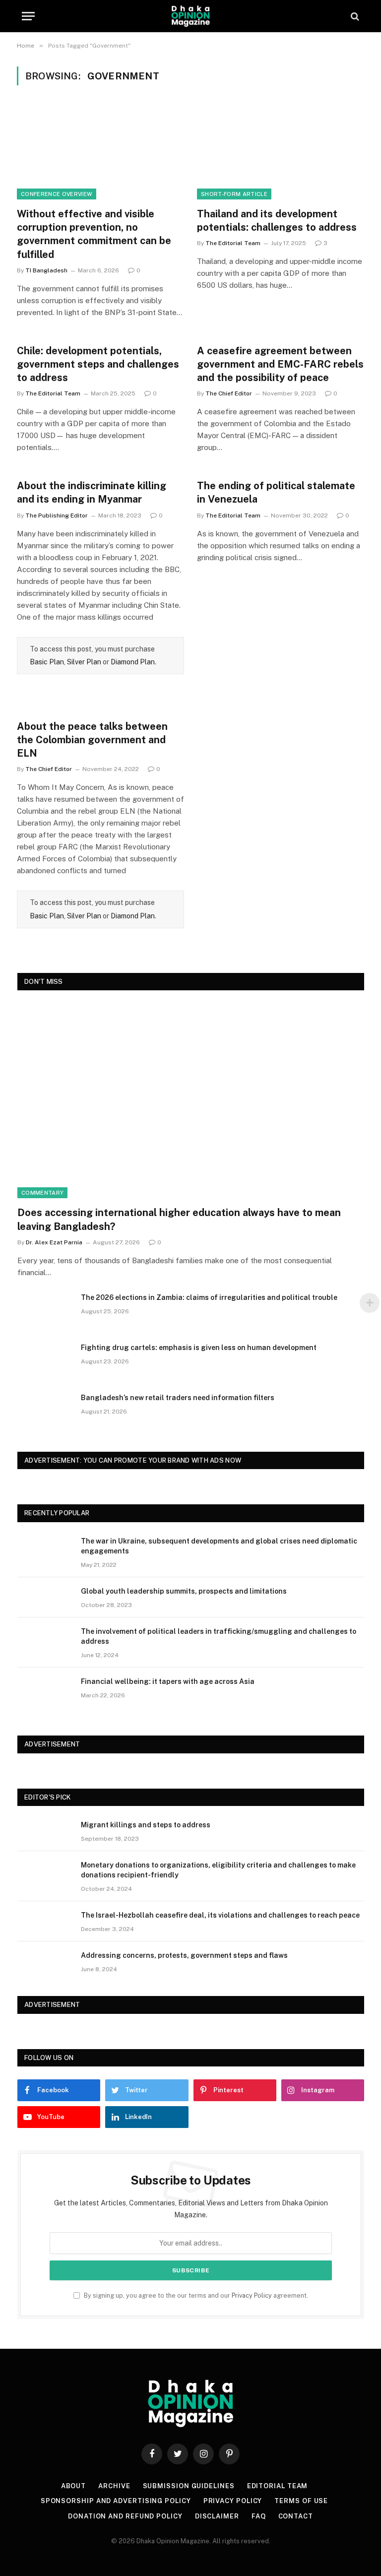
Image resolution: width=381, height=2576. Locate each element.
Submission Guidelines (189, 2486)
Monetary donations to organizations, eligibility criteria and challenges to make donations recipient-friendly (218, 1870)
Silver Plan (84, 662)
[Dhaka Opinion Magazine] (190, 16)
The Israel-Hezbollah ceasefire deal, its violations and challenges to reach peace (220, 1915)
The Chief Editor (229, 393)
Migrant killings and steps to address (146, 1825)
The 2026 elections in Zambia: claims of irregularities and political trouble (209, 1297)
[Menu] (28, 16)
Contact (296, 2516)
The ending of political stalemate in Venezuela (276, 492)
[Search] (354, 16)
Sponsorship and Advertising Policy (116, 2501)
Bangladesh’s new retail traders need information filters (178, 1398)
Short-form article (234, 194)
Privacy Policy (252, 2295)
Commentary (42, 1193)
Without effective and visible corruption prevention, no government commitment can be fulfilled (94, 234)
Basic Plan (47, 662)
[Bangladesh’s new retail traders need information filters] (45, 1411)
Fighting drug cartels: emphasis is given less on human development (199, 1348)
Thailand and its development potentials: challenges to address (277, 221)
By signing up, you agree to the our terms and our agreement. (195, 2295)
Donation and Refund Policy (125, 2516)
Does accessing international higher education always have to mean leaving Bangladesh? (179, 1219)
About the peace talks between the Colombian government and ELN (92, 740)
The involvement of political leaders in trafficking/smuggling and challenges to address (219, 1636)
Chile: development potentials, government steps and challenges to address (98, 364)
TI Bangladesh (46, 270)
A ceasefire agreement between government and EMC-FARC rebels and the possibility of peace (280, 364)
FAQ (259, 2516)
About (74, 2486)
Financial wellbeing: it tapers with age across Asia (168, 1681)
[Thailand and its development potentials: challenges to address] (281, 152)
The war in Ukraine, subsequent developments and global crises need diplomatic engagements (219, 1546)
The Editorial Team (233, 243)
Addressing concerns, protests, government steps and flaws (184, 1955)
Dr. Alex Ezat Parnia (54, 1242)
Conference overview (57, 194)
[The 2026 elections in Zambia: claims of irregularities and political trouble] (45, 1310)
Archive (114, 2486)
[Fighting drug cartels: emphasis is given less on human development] (45, 1360)
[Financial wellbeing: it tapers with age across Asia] (45, 1694)
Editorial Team (278, 2486)
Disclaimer (217, 2516)
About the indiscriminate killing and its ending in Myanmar (92, 492)
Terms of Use (301, 2501)
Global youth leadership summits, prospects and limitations (184, 1591)
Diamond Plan (133, 662)
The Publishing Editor (57, 515)
